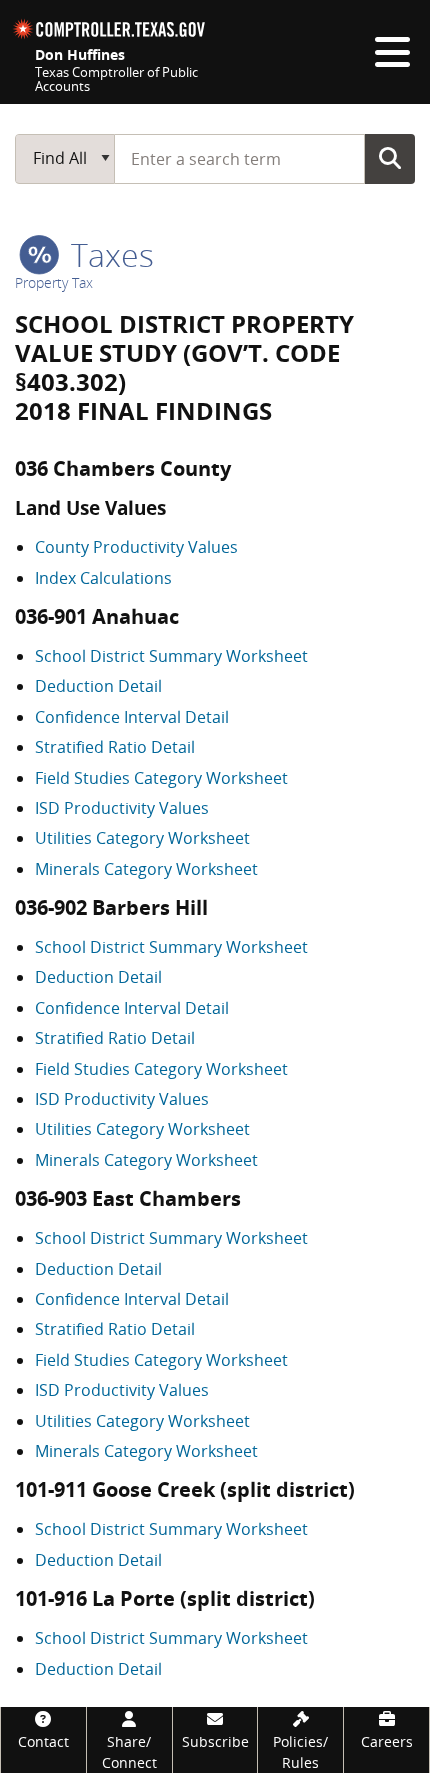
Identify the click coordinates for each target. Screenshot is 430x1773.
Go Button (390, 158)
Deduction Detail (98, 686)
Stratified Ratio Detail (115, 747)
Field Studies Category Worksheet (161, 778)
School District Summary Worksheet (171, 656)
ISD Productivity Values (122, 808)
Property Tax (54, 282)
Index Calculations (103, 578)
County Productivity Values (136, 547)
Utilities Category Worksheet (142, 838)
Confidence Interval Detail (132, 717)
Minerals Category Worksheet (146, 869)
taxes (108, 254)
